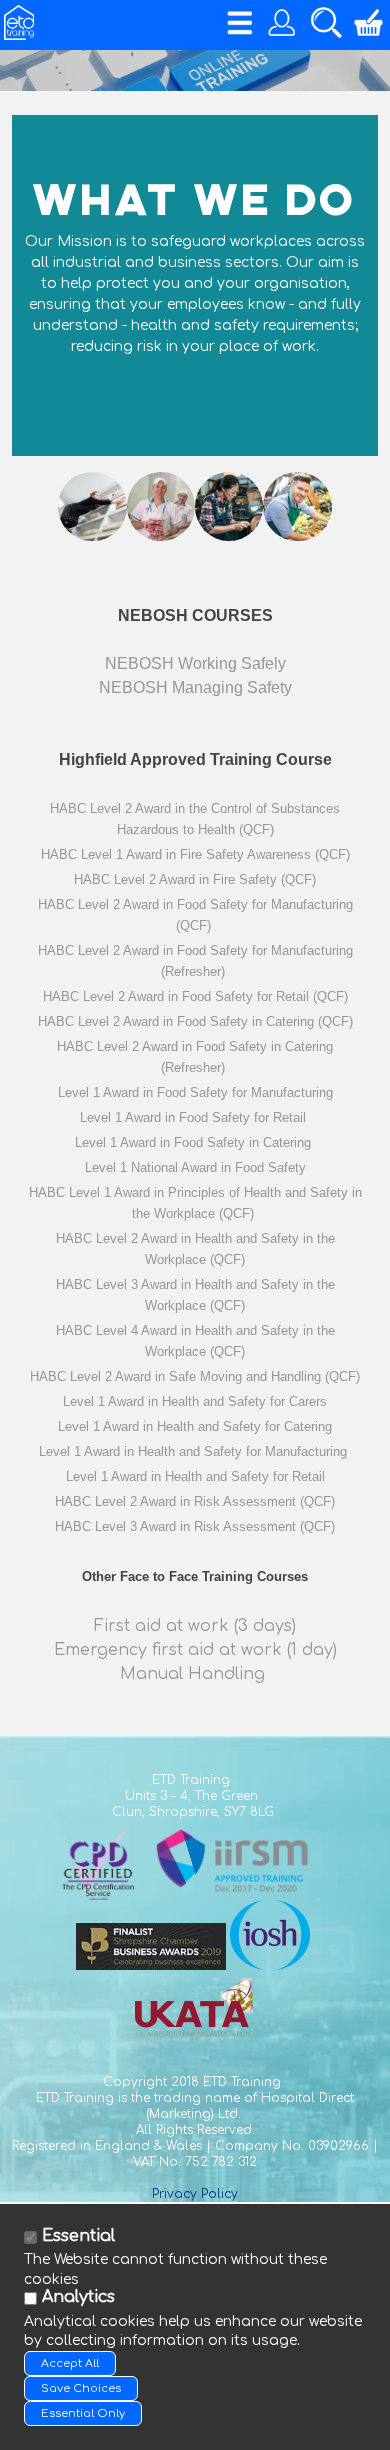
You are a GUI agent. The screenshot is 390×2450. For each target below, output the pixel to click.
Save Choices (81, 2388)
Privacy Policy (195, 2194)
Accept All (70, 2363)
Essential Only (83, 2413)
